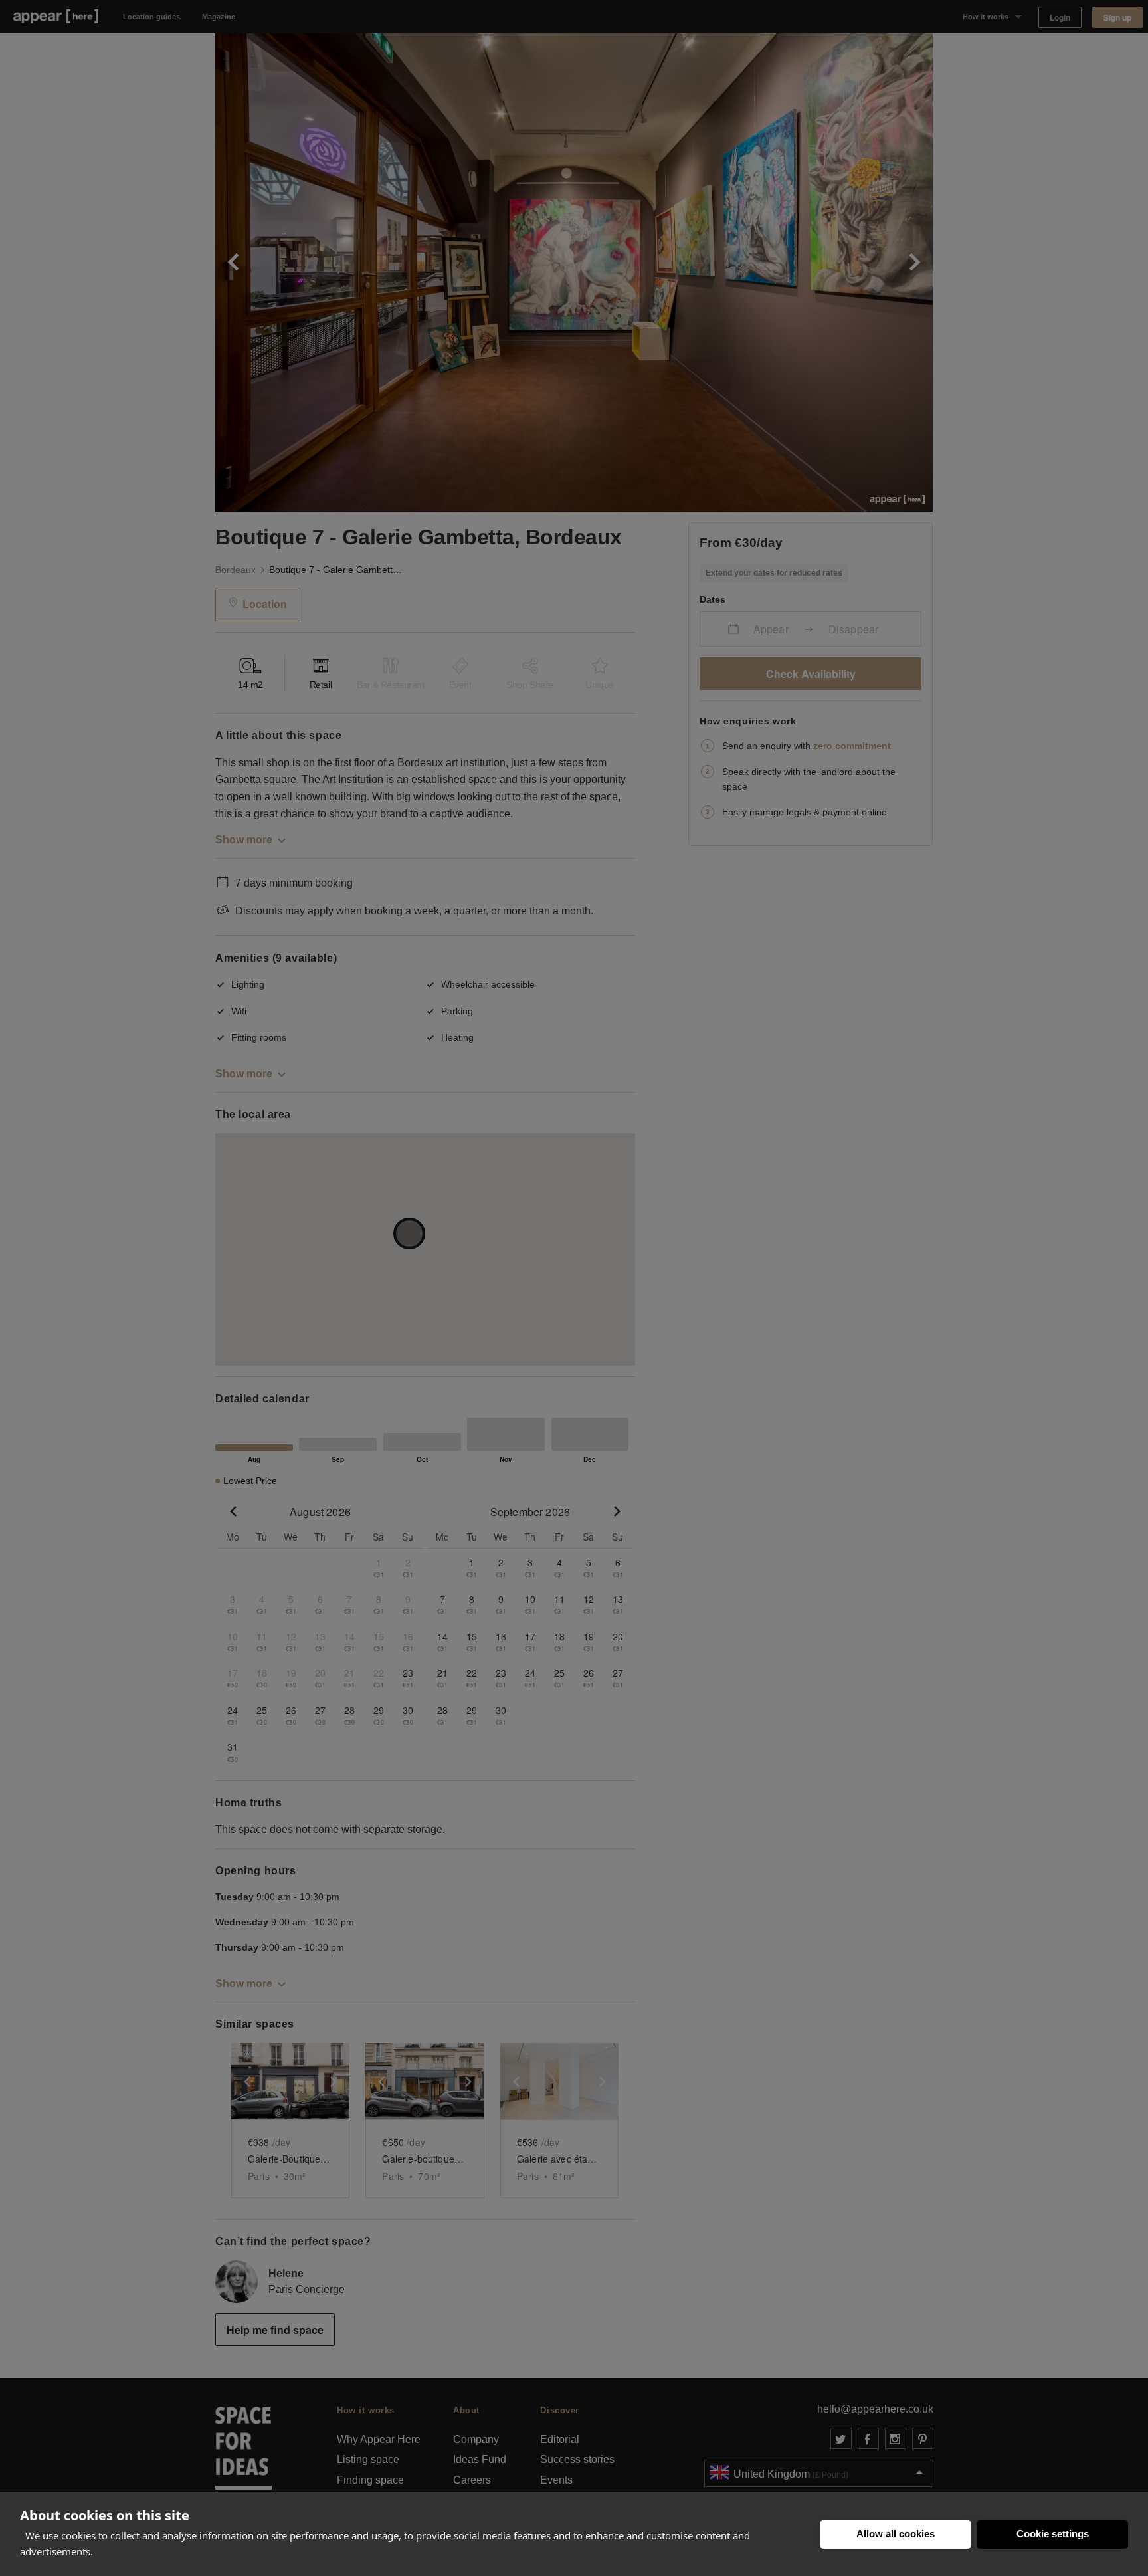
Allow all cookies (896, 2534)
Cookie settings (1053, 2534)
